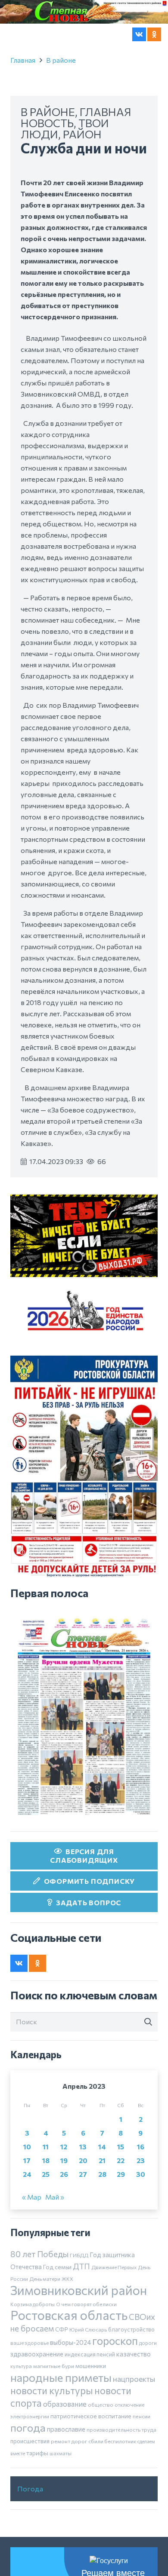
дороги (148, 2402)
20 (83, 2220)
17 (27, 2220)
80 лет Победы (39, 2313)
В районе (61, 119)
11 (46, 2206)
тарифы (37, 2512)
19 (64, 2220)
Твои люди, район (65, 187)
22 (121, 2220)
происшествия (30, 2500)
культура (21, 2425)
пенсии (142, 2475)
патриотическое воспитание (91, 2475)
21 (102, 2220)
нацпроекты (134, 2438)
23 (141, 2220)
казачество (134, 2413)
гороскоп (115, 2399)
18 (46, 2220)
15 (121, 2206)
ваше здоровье (30, 2402)
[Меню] (12, 34)
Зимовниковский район (79, 2349)
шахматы (61, 2512)
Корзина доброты (33, 2363)
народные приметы (61, 2436)
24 (27, 2233)
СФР (62, 2388)
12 (64, 2206)
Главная (23, 119)
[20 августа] (84, 1775)
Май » (55, 2256)
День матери (45, 2338)
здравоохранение (37, 2413)
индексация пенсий (90, 2413)
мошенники (91, 2425)
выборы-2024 (70, 2401)
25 (46, 2233)
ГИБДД (79, 2314)
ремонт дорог (69, 2500)
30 (141, 2233)
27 (83, 2233)
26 (64, 2233)
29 (121, 2233)
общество (101, 2463)
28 (102, 2233)
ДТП (81, 2325)
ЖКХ (67, 2338)
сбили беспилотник (112, 2500)
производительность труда (121, 2488)
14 (102, 2206)
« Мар (32, 2256)
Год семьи (57, 2326)
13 (83, 2206)
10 (27, 2206)
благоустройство (131, 2388)
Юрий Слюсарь (88, 2388)
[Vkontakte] (139, 34)
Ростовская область (69, 2374)
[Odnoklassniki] (154, 34)
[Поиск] (148, 2081)
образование (65, 2463)
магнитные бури (54, 2425)
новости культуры (52, 2449)
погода (28, 2486)
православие (66, 2488)
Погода (30, 2547)
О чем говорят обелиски (86, 2363)
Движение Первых (114, 2326)
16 (141, 2206)
